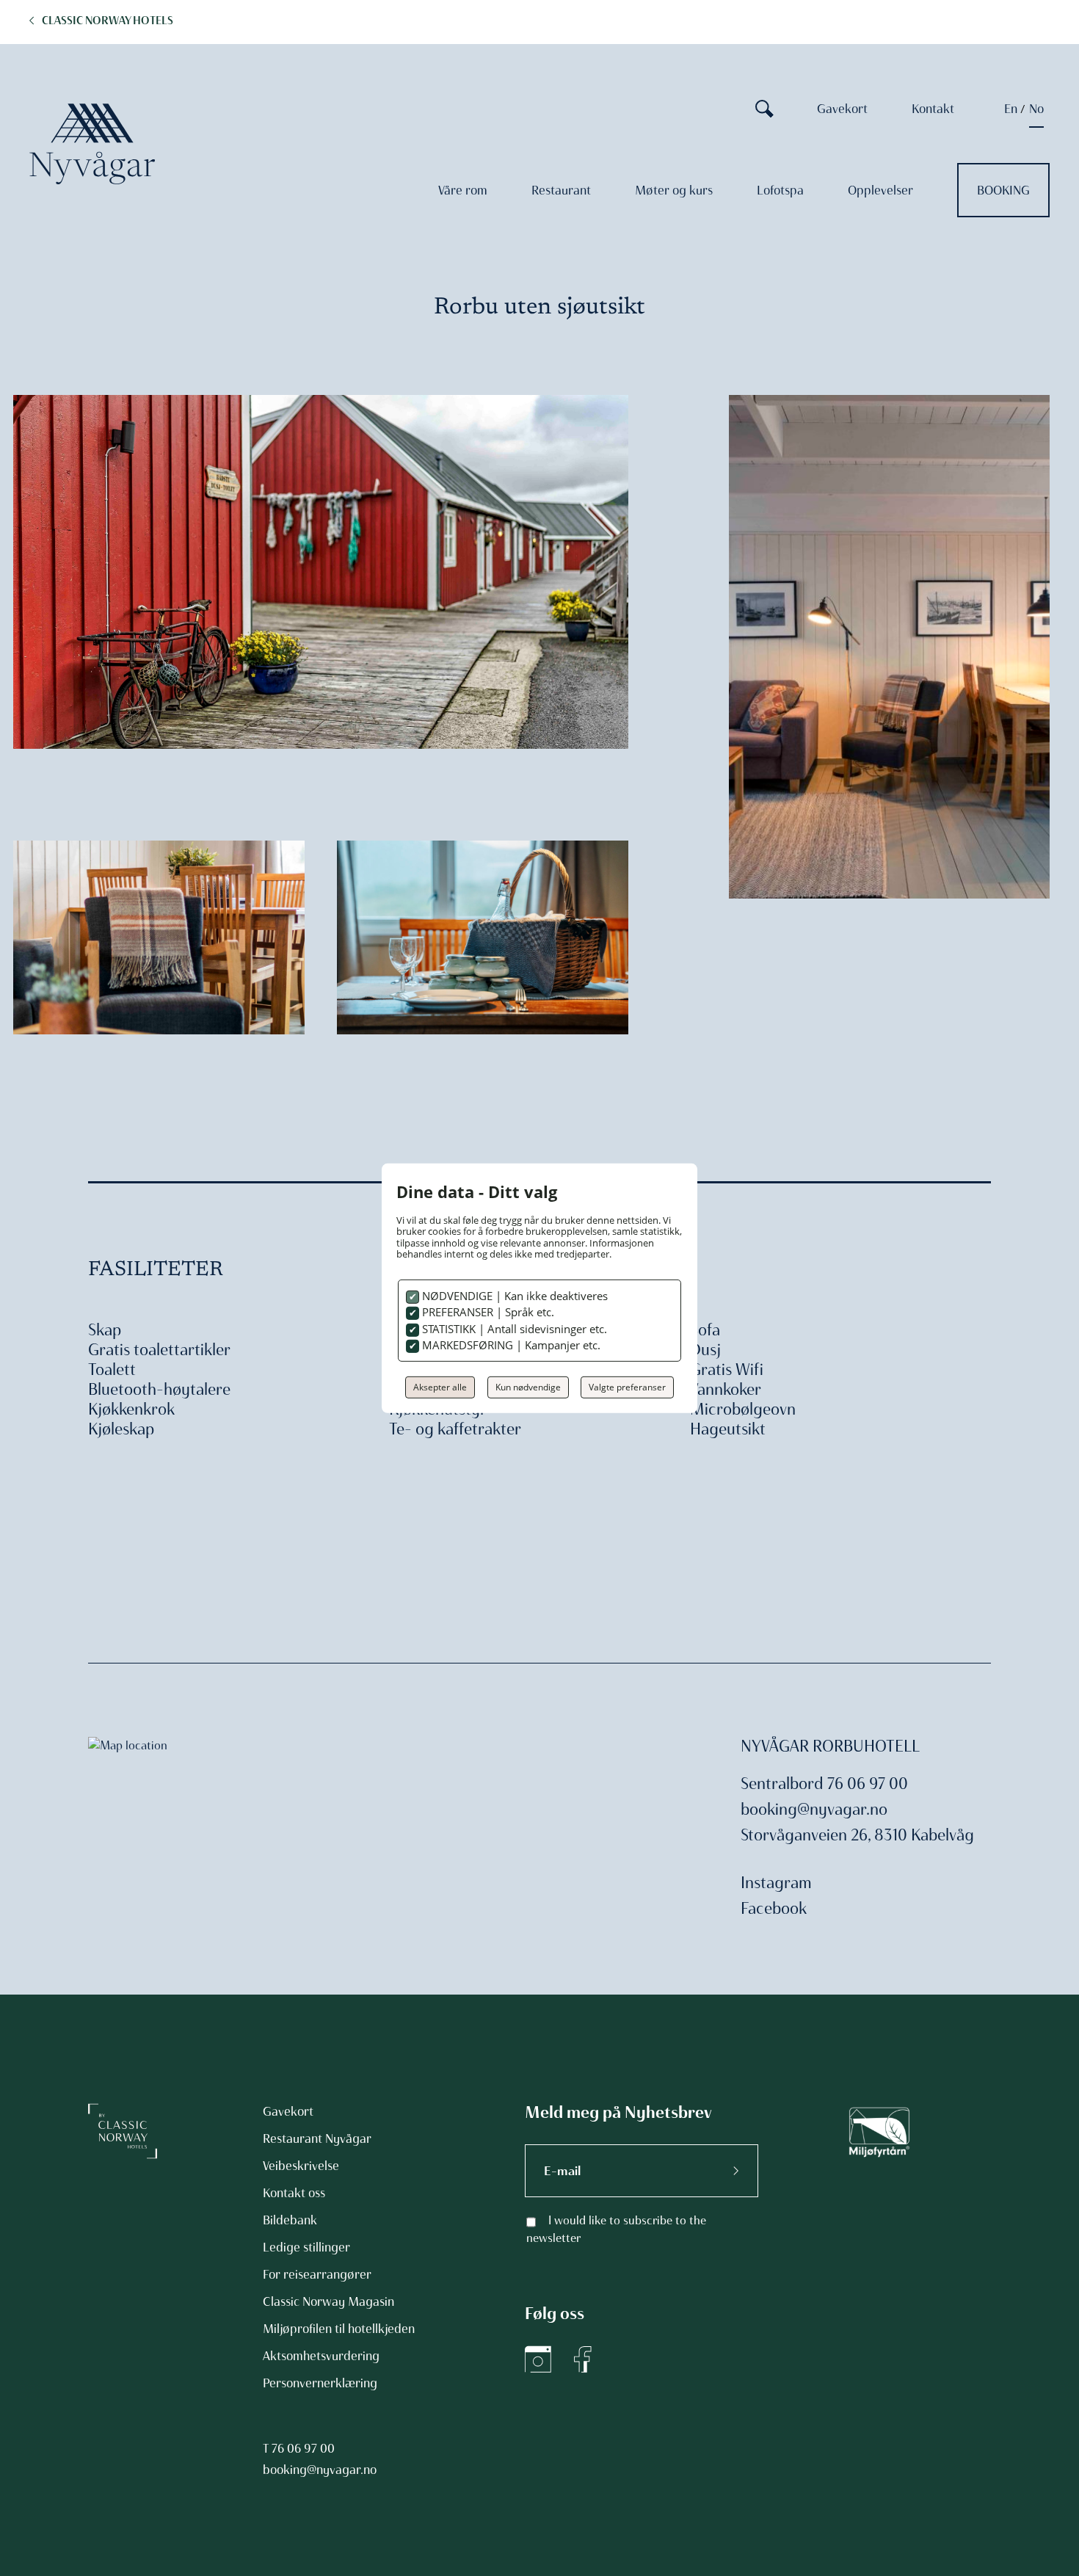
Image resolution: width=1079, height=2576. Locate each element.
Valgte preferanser (627, 1387)
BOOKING (1003, 190)
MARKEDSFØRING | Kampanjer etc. (510, 1345)
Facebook (774, 1908)
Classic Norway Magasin (328, 2301)
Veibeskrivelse (301, 2166)
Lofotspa (780, 190)
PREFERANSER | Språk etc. (487, 1312)
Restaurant (561, 190)
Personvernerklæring (320, 2383)
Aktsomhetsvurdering (321, 2356)
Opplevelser (880, 190)
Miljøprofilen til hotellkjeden (339, 2329)
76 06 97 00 (303, 2448)
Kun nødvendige (528, 1387)
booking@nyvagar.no (814, 1809)
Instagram (776, 1883)
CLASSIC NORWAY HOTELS (108, 21)
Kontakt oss (294, 2193)
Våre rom (463, 190)
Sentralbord (782, 1784)
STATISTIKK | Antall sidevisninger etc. (513, 1329)
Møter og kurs (674, 190)
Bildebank (290, 2220)
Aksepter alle (440, 1387)
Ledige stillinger (306, 2247)
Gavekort (842, 109)
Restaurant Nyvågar (317, 2138)
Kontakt (933, 109)
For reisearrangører (317, 2274)
